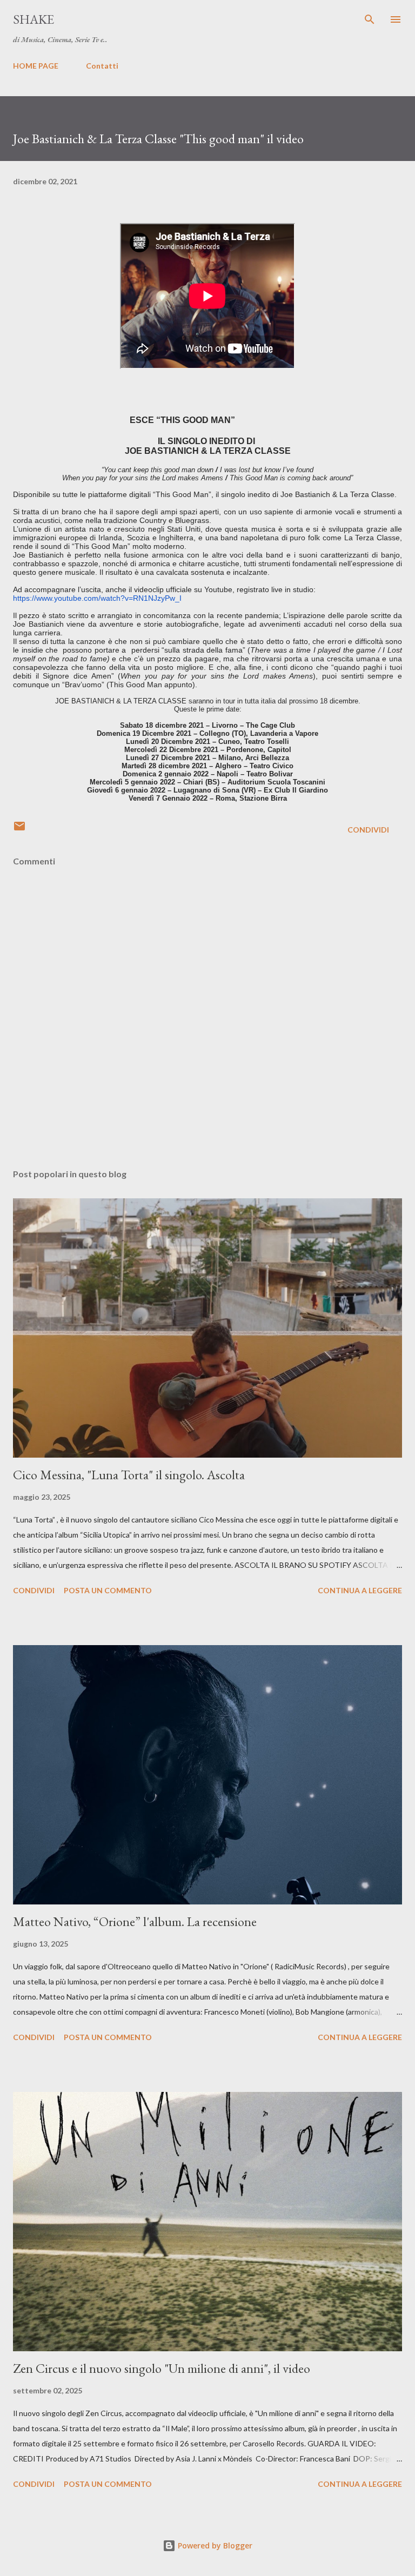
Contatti (102, 66)
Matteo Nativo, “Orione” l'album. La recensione (135, 1921)
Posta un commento (108, 1590)
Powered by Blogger (214, 2545)
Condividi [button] (368, 830)
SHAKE (34, 19)
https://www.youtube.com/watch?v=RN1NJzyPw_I (97, 598)
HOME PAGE (36, 66)
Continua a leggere (360, 1590)
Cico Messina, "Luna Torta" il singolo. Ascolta (129, 1475)
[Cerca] (370, 19)
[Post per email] (19, 830)
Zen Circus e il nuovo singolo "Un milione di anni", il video (162, 2368)
